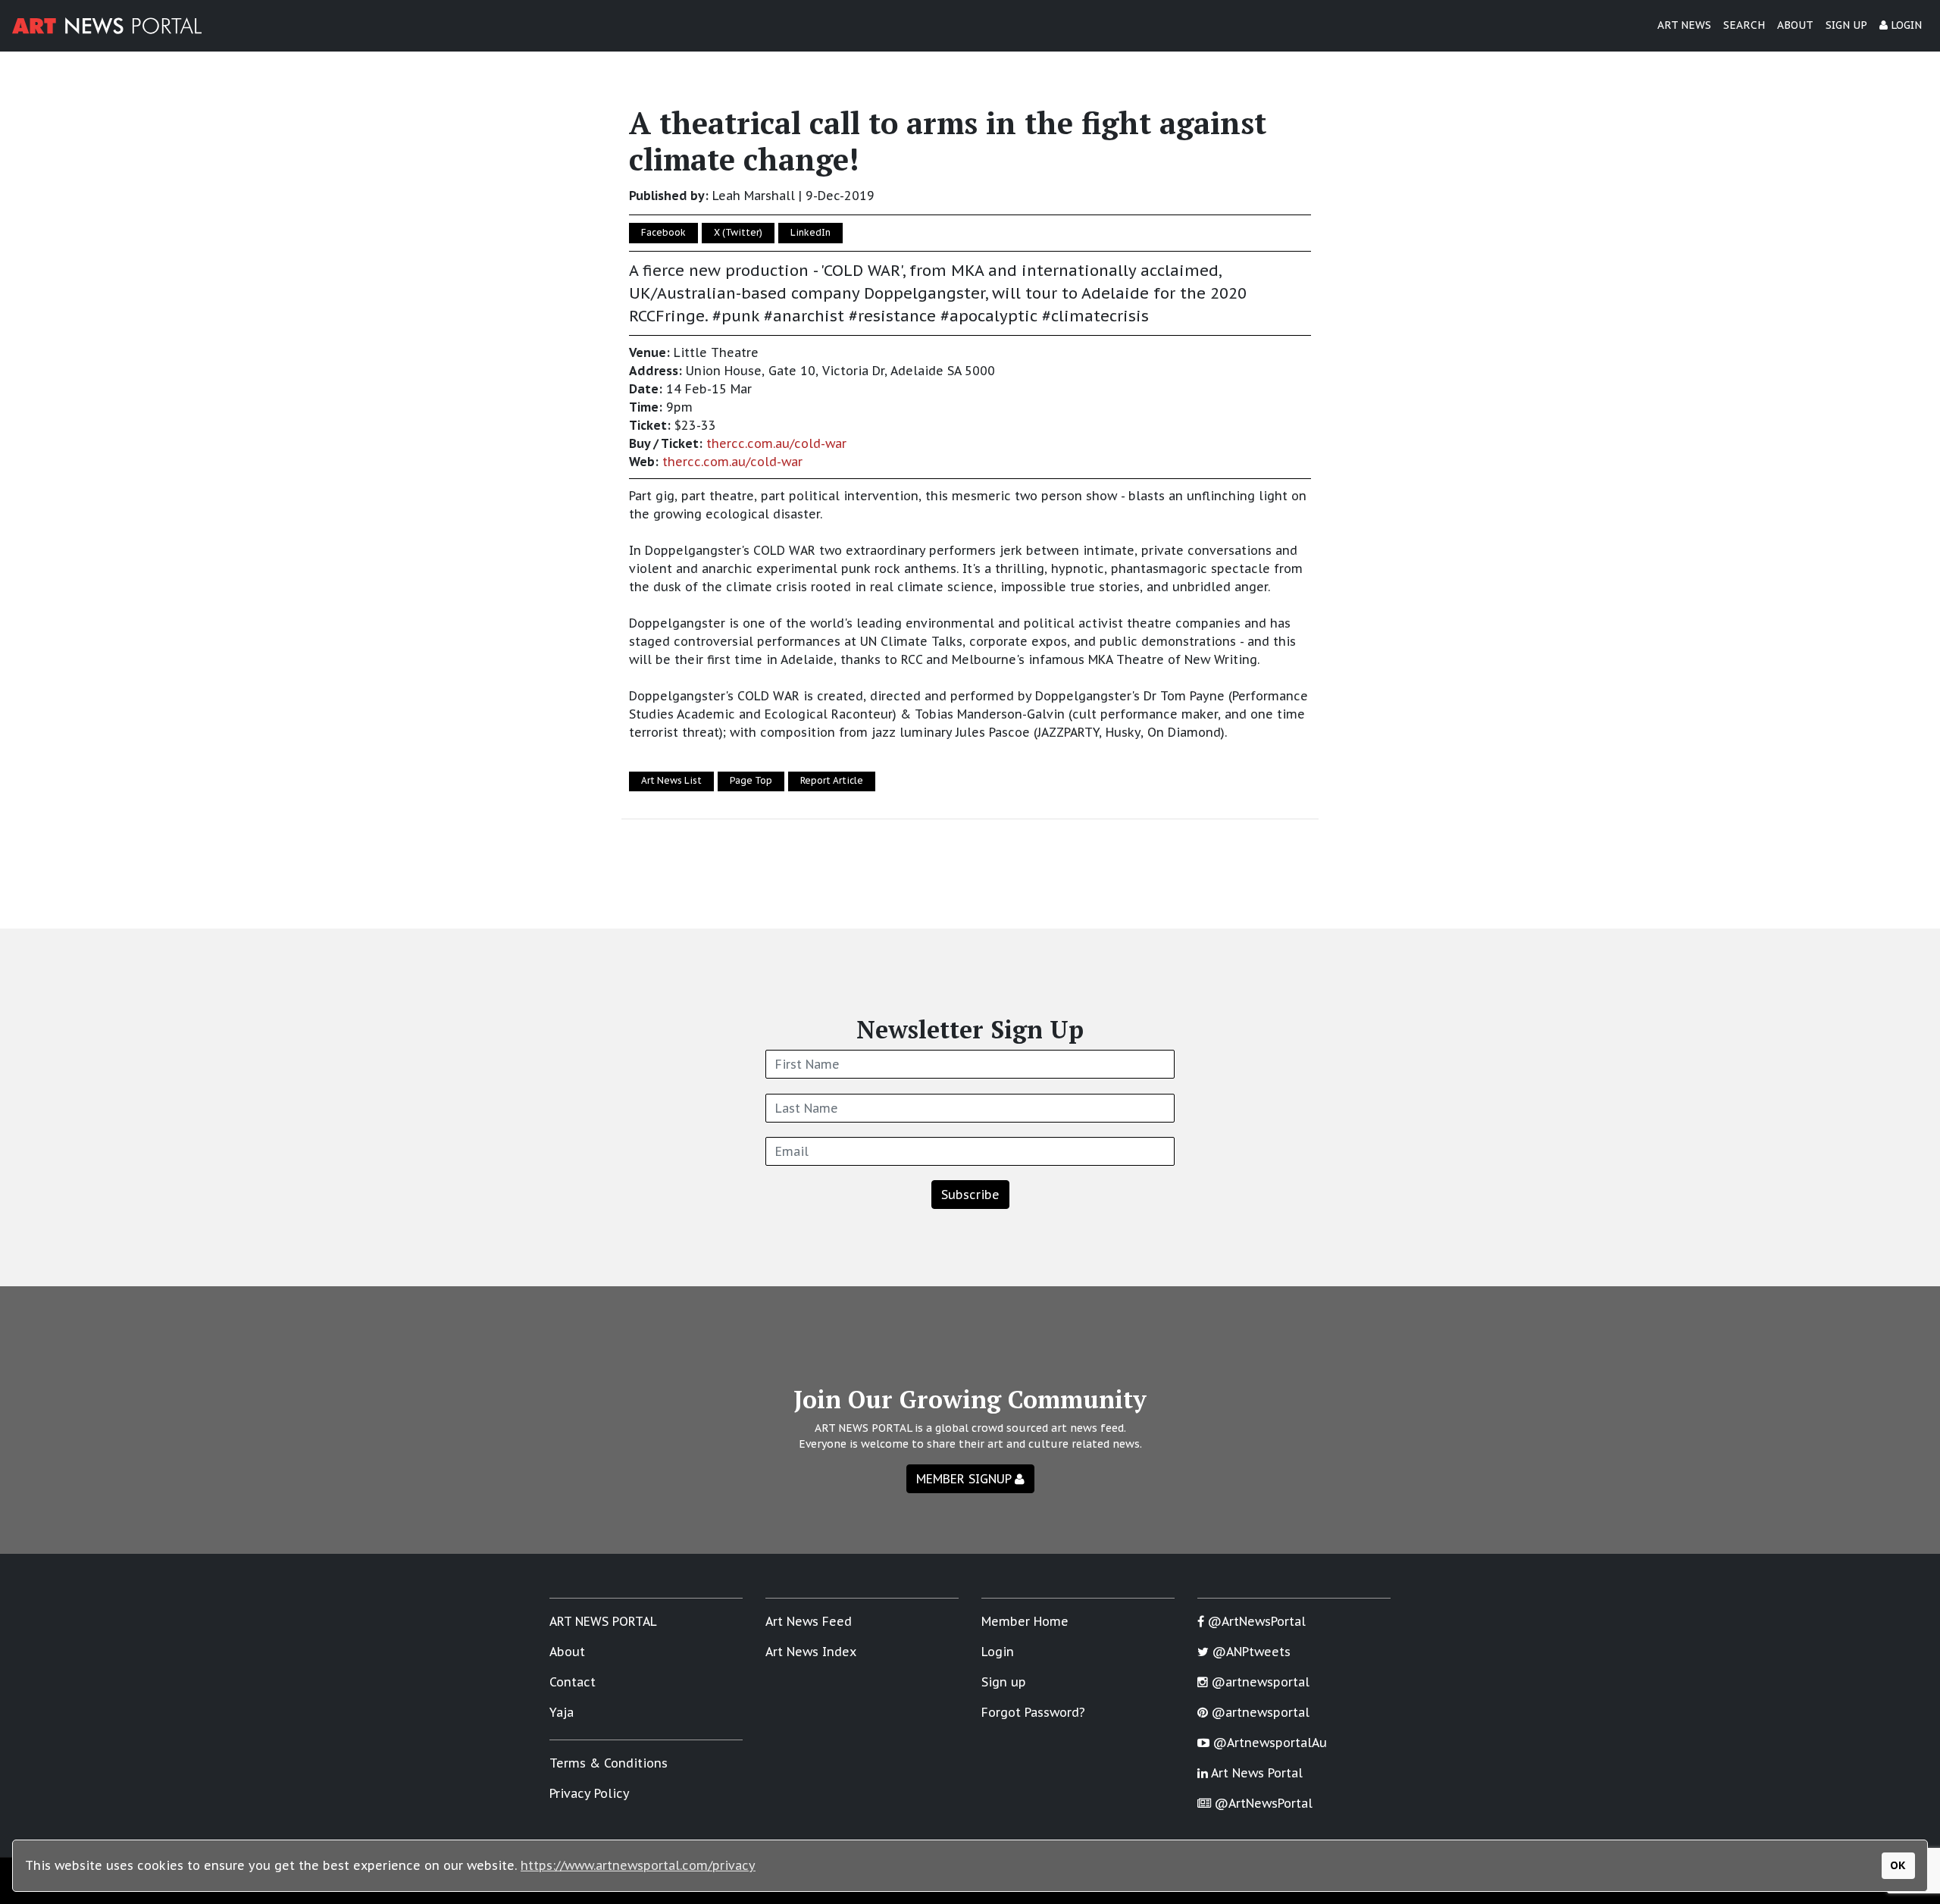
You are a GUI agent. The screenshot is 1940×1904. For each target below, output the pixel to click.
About (567, 1652)
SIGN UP (1846, 25)
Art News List (671, 780)
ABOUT (1795, 25)
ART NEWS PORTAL (603, 1621)
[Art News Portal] (107, 26)
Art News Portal (1255, 1773)
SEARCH (1744, 25)
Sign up (1004, 1682)
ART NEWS (1684, 25)
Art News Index (811, 1652)
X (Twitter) (738, 232)
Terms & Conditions (609, 1763)
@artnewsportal (1259, 1682)
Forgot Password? (1033, 1712)
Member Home (1025, 1621)
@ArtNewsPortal (1255, 1621)
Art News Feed (809, 1621)
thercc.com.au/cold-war (776, 443)
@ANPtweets (1250, 1652)
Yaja (562, 1712)
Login (998, 1652)
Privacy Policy (590, 1793)
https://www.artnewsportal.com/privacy (638, 1865)
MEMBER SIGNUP (965, 1479)
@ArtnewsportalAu (1268, 1743)
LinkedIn (810, 232)
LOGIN (1905, 25)
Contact (573, 1682)
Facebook (663, 232)
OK (1898, 1865)
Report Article (832, 780)
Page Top (751, 780)
